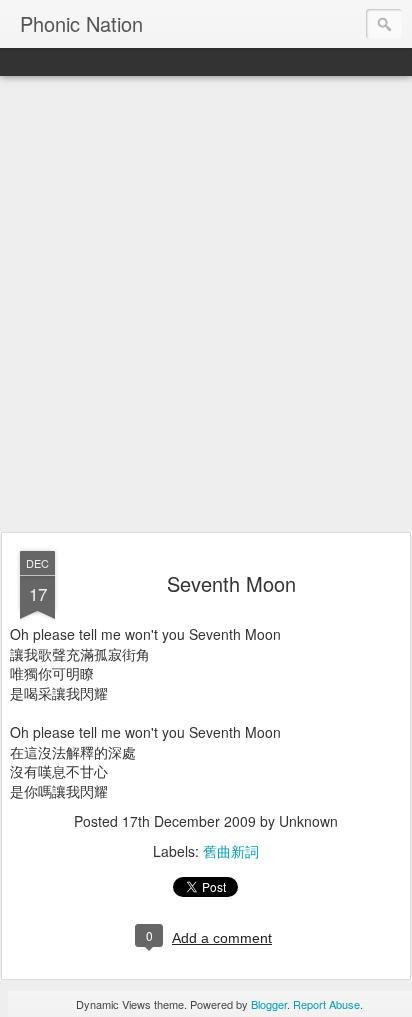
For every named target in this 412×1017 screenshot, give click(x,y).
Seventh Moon (231, 583)
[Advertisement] (206, 305)
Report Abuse (326, 1004)
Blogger (269, 1004)
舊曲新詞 (231, 851)
